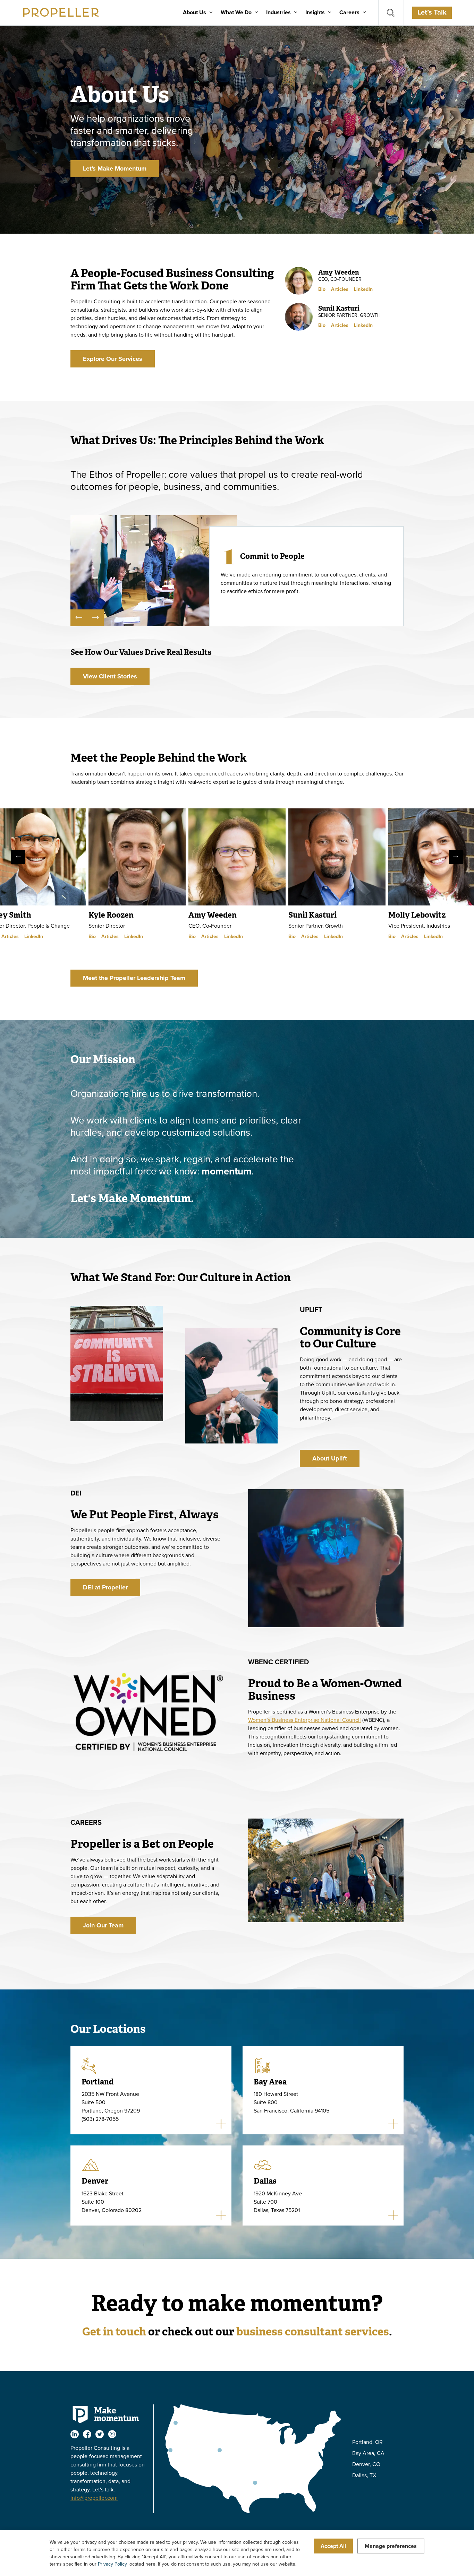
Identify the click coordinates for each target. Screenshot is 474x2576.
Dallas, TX (364, 2475)
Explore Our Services (113, 359)
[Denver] (220, 2450)
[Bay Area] (170, 2450)
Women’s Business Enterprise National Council (304, 1720)
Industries (278, 12)
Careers (349, 12)
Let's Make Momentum (115, 168)
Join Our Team (103, 1925)
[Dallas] (255, 2483)
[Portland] (176, 2423)
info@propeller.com (94, 2498)
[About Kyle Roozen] (137, 857)
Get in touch (114, 2331)
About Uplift (330, 1458)
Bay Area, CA (368, 2453)
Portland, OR (367, 2442)
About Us (194, 12)
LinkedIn (363, 289)
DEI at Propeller (105, 1587)
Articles (340, 289)
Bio (322, 289)
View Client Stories (110, 676)
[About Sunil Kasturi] (337, 857)
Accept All (333, 2546)
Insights (315, 12)
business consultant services (313, 2331)
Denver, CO (366, 2464)
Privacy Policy (112, 2564)
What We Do (236, 12)
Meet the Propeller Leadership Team (134, 978)
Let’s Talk (432, 12)
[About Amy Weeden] (237, 857)
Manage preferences (391, 2546)
